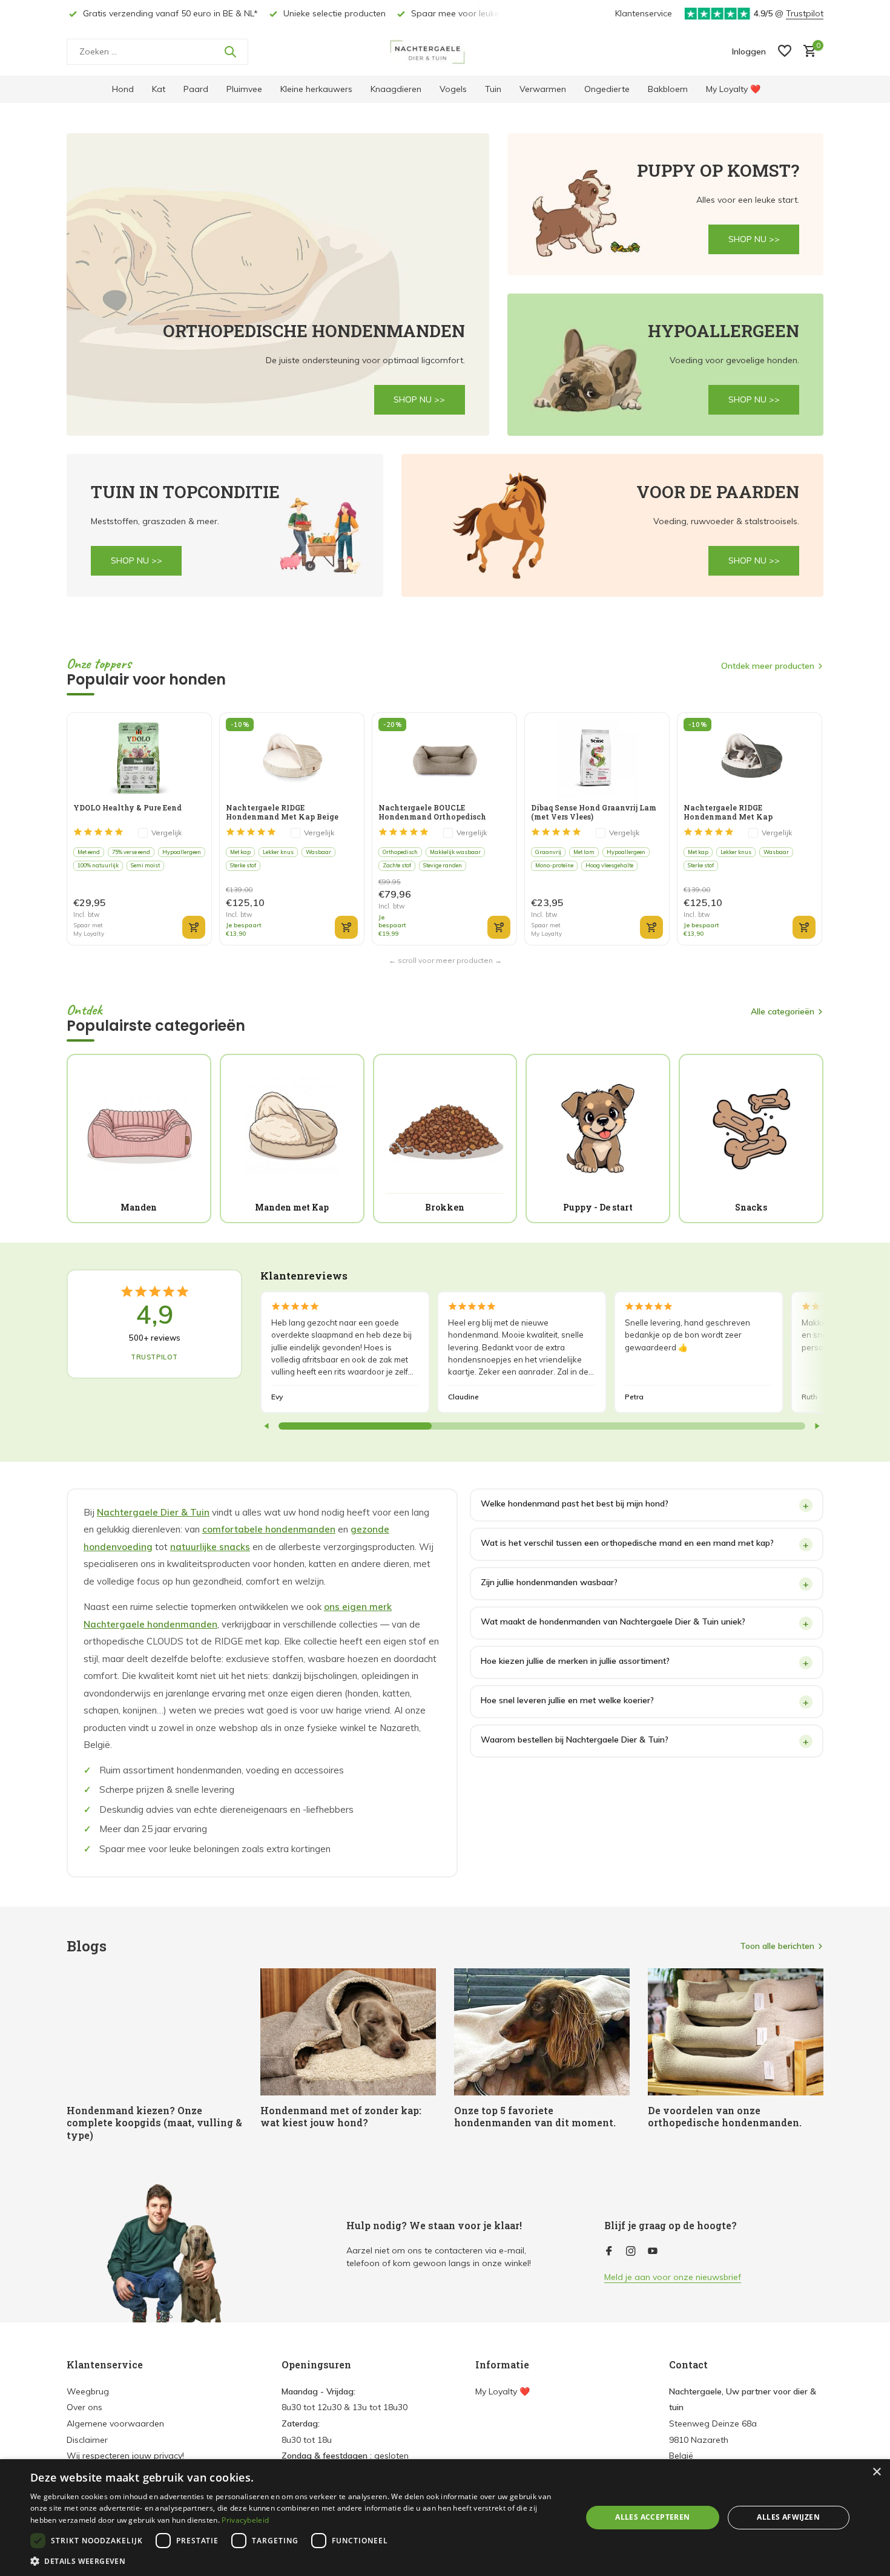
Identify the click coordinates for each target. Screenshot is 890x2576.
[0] (807, 52)
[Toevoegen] (194, 927)
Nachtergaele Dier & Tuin (153, 1512)
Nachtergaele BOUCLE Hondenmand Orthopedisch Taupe (432, 812)
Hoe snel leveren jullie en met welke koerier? (567, 1700)
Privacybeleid (245, 2520)
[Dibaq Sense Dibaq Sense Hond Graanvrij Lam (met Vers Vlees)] (597, 757)
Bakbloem (668, 89)
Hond (123, 89)
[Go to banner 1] (278, 284)
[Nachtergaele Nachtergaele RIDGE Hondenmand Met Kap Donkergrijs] (749, 757)
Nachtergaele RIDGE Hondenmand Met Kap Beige (282, 812)
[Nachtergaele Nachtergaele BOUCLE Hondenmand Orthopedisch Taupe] (444, 757)
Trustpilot (805, 13)
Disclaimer (87, 2440)
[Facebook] (609, 2252)
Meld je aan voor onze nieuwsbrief (673, 2277)
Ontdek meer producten (768, 666)
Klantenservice (644, 13)
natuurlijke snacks (210, 1547)
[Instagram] (631, 2252)
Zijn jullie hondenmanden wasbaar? (549, 1582)
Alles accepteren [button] (652, 2517)
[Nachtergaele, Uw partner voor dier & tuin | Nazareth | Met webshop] (445, 51)
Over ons (84, 2407)
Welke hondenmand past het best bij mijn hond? (575, 1503)
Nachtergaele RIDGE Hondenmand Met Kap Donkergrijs (728, 812)
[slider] (355, 1426)
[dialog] (445, 2518)
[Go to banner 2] (666, 204)
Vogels (453, 89)
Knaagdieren (396, 89)
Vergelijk (166, 833)
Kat (159, 89)
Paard (196, 89)
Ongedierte (607, 89)
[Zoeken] (230, 51)
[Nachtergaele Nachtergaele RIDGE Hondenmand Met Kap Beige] (292, 757)
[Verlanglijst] (785, 52)
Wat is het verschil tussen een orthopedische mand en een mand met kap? (627, 1543)
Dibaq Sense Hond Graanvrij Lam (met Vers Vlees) (594, 812)
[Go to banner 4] (225, 525)
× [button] (876, 2472)
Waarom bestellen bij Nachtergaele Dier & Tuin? (575, 1740)
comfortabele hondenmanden (269, 1529)
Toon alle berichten (777, 1946)
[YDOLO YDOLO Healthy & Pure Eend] (139, 757)
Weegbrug (88, 2391)
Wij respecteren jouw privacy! (125, 2456)
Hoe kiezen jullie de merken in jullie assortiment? (575, 1661)
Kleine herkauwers (316, 89)
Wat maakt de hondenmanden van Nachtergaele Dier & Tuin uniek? (613, 1621)
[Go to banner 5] (613, 525)
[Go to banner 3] (666, 365)
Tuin (493, 89)
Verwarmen (543, 89)
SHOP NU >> (419, 399)
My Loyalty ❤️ (733, 89)
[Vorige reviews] (267, 1426)
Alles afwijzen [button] (788, 2517)
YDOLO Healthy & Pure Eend (127, 808)
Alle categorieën (783, 1011)
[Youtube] (653, 2252)
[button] (298, 2561)
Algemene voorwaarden (115, 2423)
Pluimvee (244, 89)
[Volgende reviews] (817, 1426)
